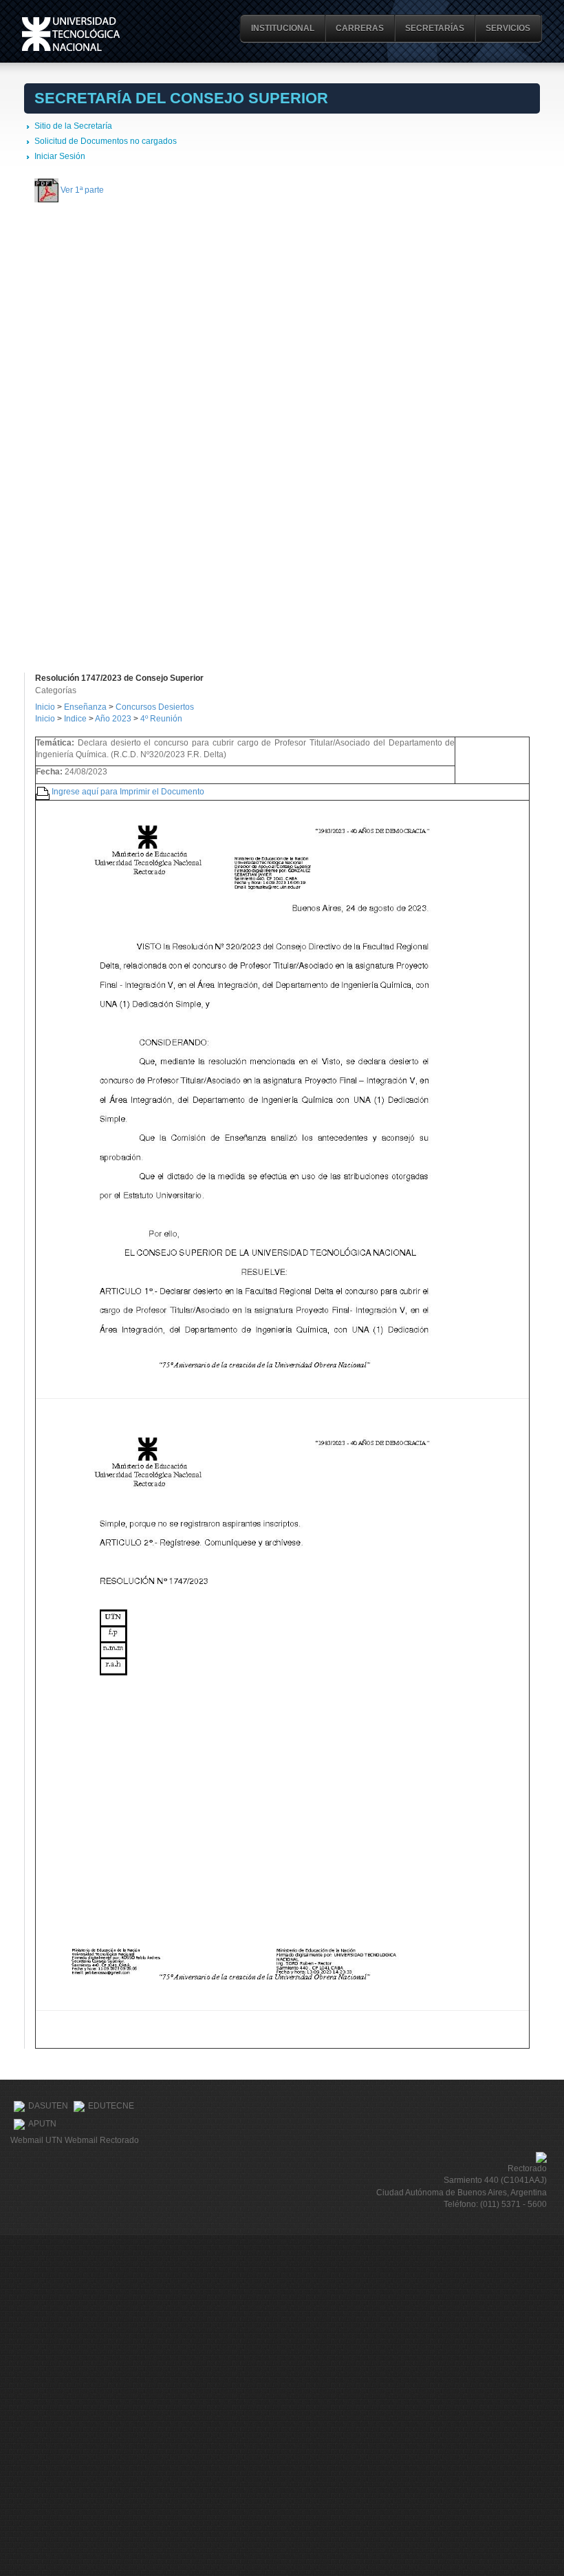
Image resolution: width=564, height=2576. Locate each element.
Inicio (45, 707)
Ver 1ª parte (82, 189)
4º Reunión (161, 719)
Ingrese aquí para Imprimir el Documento (128, 791)
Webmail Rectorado (102, 2140)
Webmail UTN (36, 2140)
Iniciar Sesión (60, 156)
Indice (75, 719)
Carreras (360, 28)
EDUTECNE (111, 2106)
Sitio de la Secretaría (73, 126)
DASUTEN (48, 2106)
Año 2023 (113, 719)
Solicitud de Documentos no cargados (106, 141)
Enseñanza (86, 707)
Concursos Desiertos (155, 707)
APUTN (42, 2124)
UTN (71, 34)
